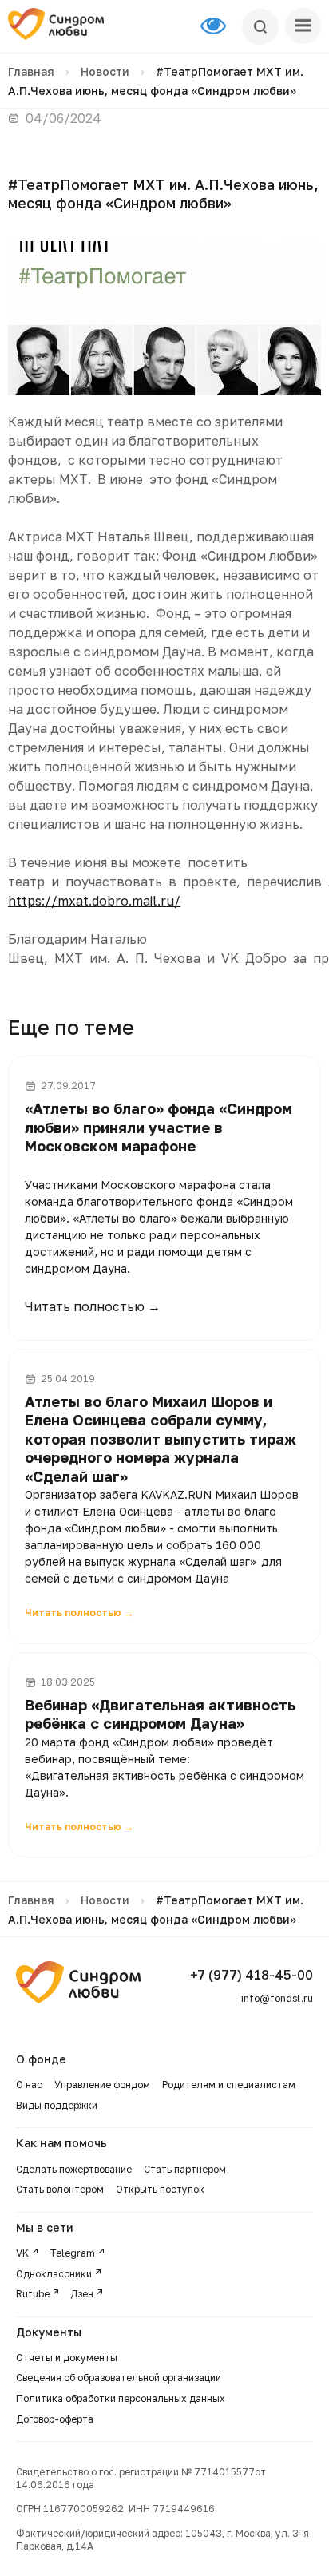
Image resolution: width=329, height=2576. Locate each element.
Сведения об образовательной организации (120, 2378)
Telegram (72, 2253)
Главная (31, 71)
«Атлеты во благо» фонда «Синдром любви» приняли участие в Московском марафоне (159, 1127)
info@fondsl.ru (277, 1998)
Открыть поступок (160, 2189)
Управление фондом (102, 2085)
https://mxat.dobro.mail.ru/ (94, 901)
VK (22, 2253)
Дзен (82, 2294)
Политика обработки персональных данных (121, 2398)
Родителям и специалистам (229, 2085)
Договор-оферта (55, 2419)
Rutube (33, 2294)
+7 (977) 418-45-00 (252, 1975)
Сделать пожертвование (74, 2169)
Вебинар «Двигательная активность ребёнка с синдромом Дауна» (160, 1714)
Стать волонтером (60, 2189)
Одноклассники (54, 2274)
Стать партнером (185, 2169)
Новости (105, 71)
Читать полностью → (93, 1306)
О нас (29, 2085)
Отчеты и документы (67, 2358)
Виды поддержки (57, 2105)
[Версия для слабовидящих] (221, 26)
